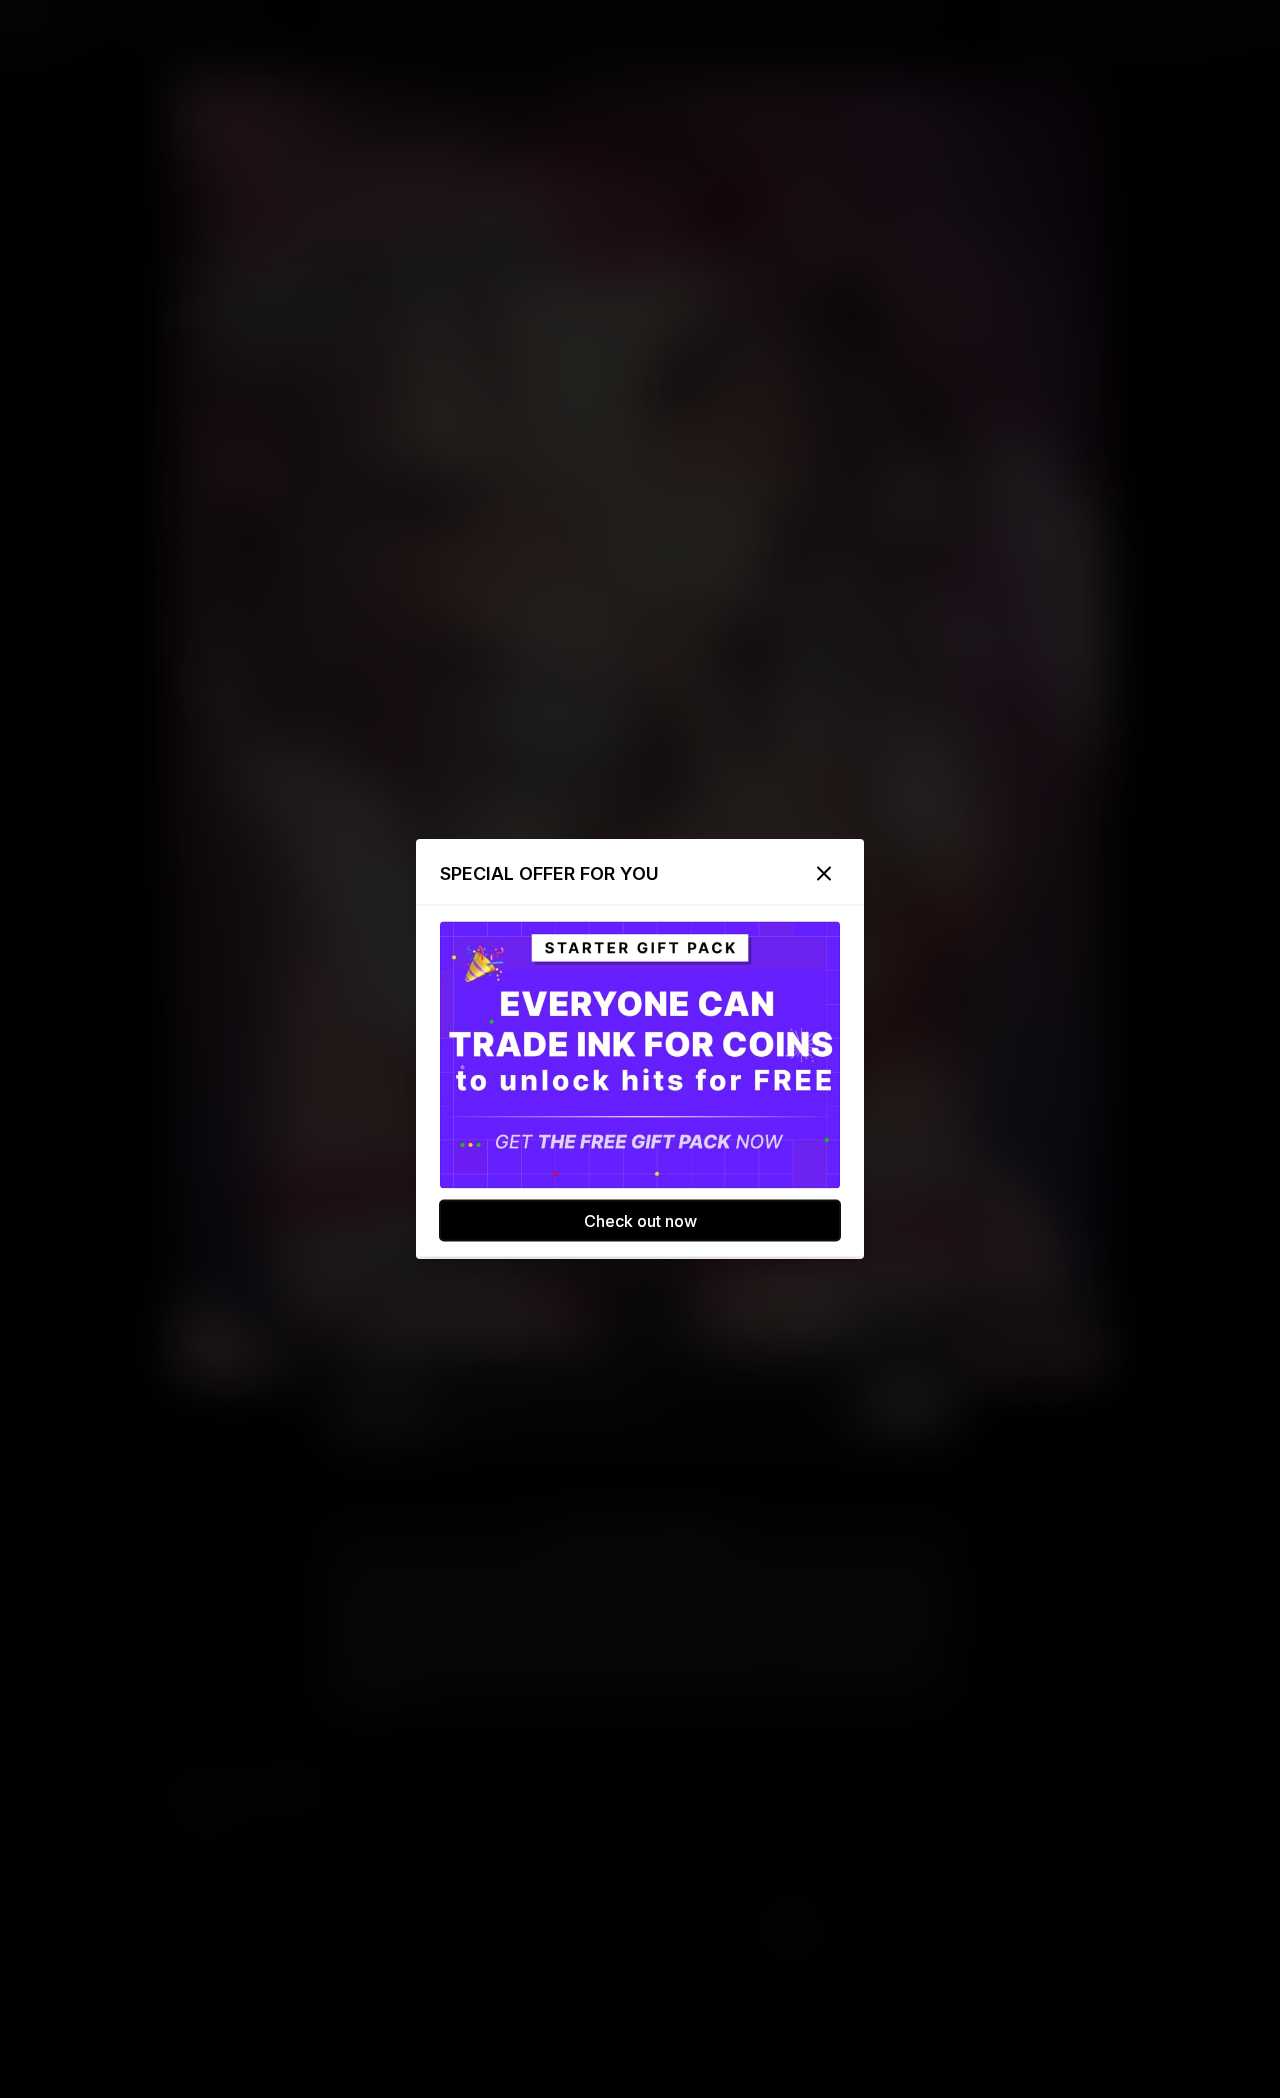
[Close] (824, 874)
